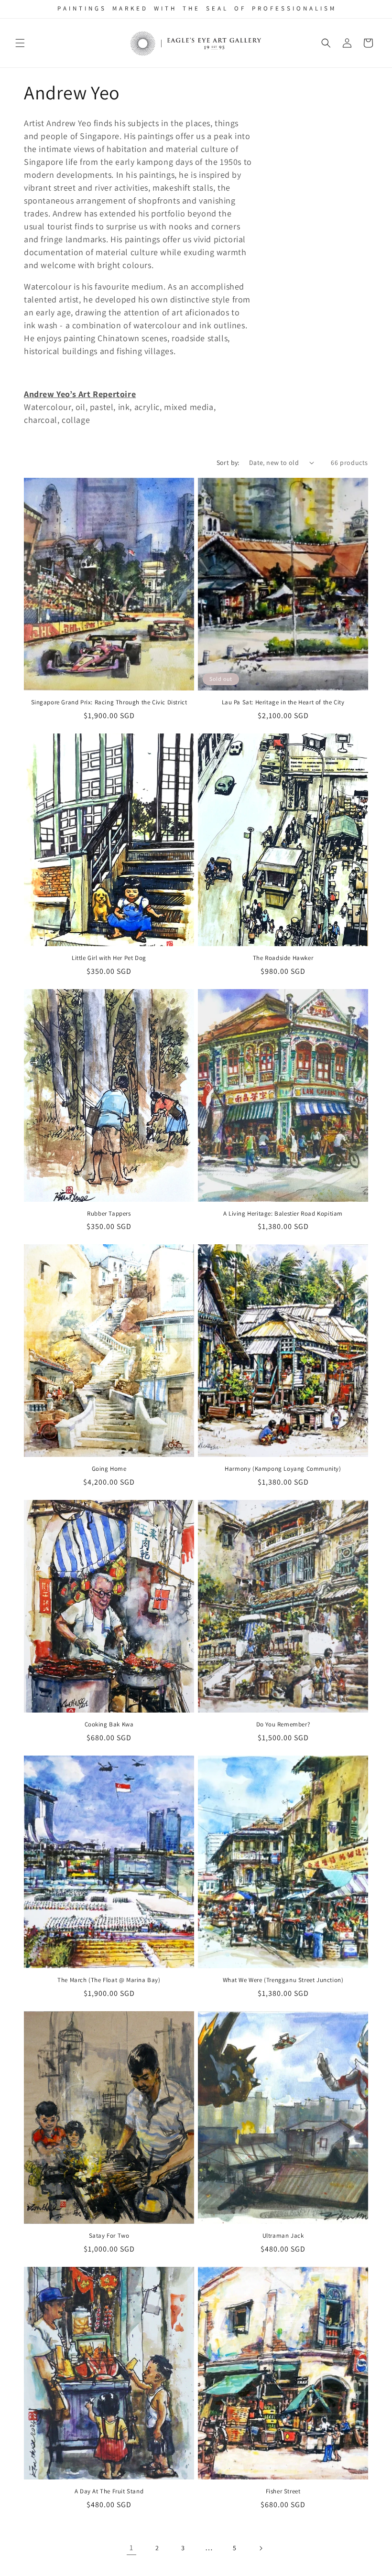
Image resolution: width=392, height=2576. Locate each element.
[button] (20, 43)
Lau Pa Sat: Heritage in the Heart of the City (283, 702)
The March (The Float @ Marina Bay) (109, 1980)
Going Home (109, 1469)
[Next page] (261, 2548)
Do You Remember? (283, 1725)
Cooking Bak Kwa (109, 1725)
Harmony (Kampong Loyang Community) (283, 1469)
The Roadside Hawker (283, 958)
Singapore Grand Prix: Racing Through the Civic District (109, 702)
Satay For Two (109, 2236)
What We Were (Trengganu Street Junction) (283, 1980)
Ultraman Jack (283, 2236)
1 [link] (131, 2548)
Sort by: (228, 463)
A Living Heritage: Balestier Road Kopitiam (283, 1214)
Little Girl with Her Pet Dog (109, 958)
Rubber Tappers (109, 1214)
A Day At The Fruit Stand (109, 2491)
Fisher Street (283, 2491)
